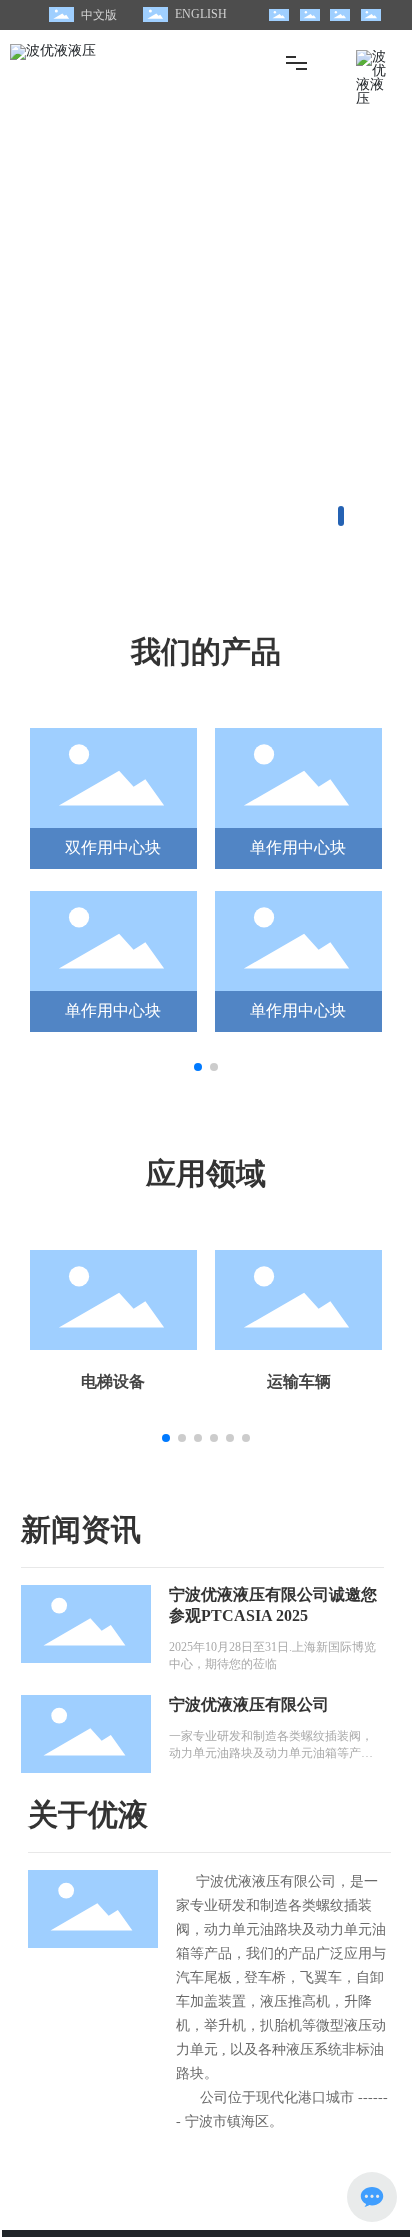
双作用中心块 (113, 847)
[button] (341, 516)
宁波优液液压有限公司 (249, 1704)
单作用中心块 (298, 847)
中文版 (99, 15)
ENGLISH (201, 14)
